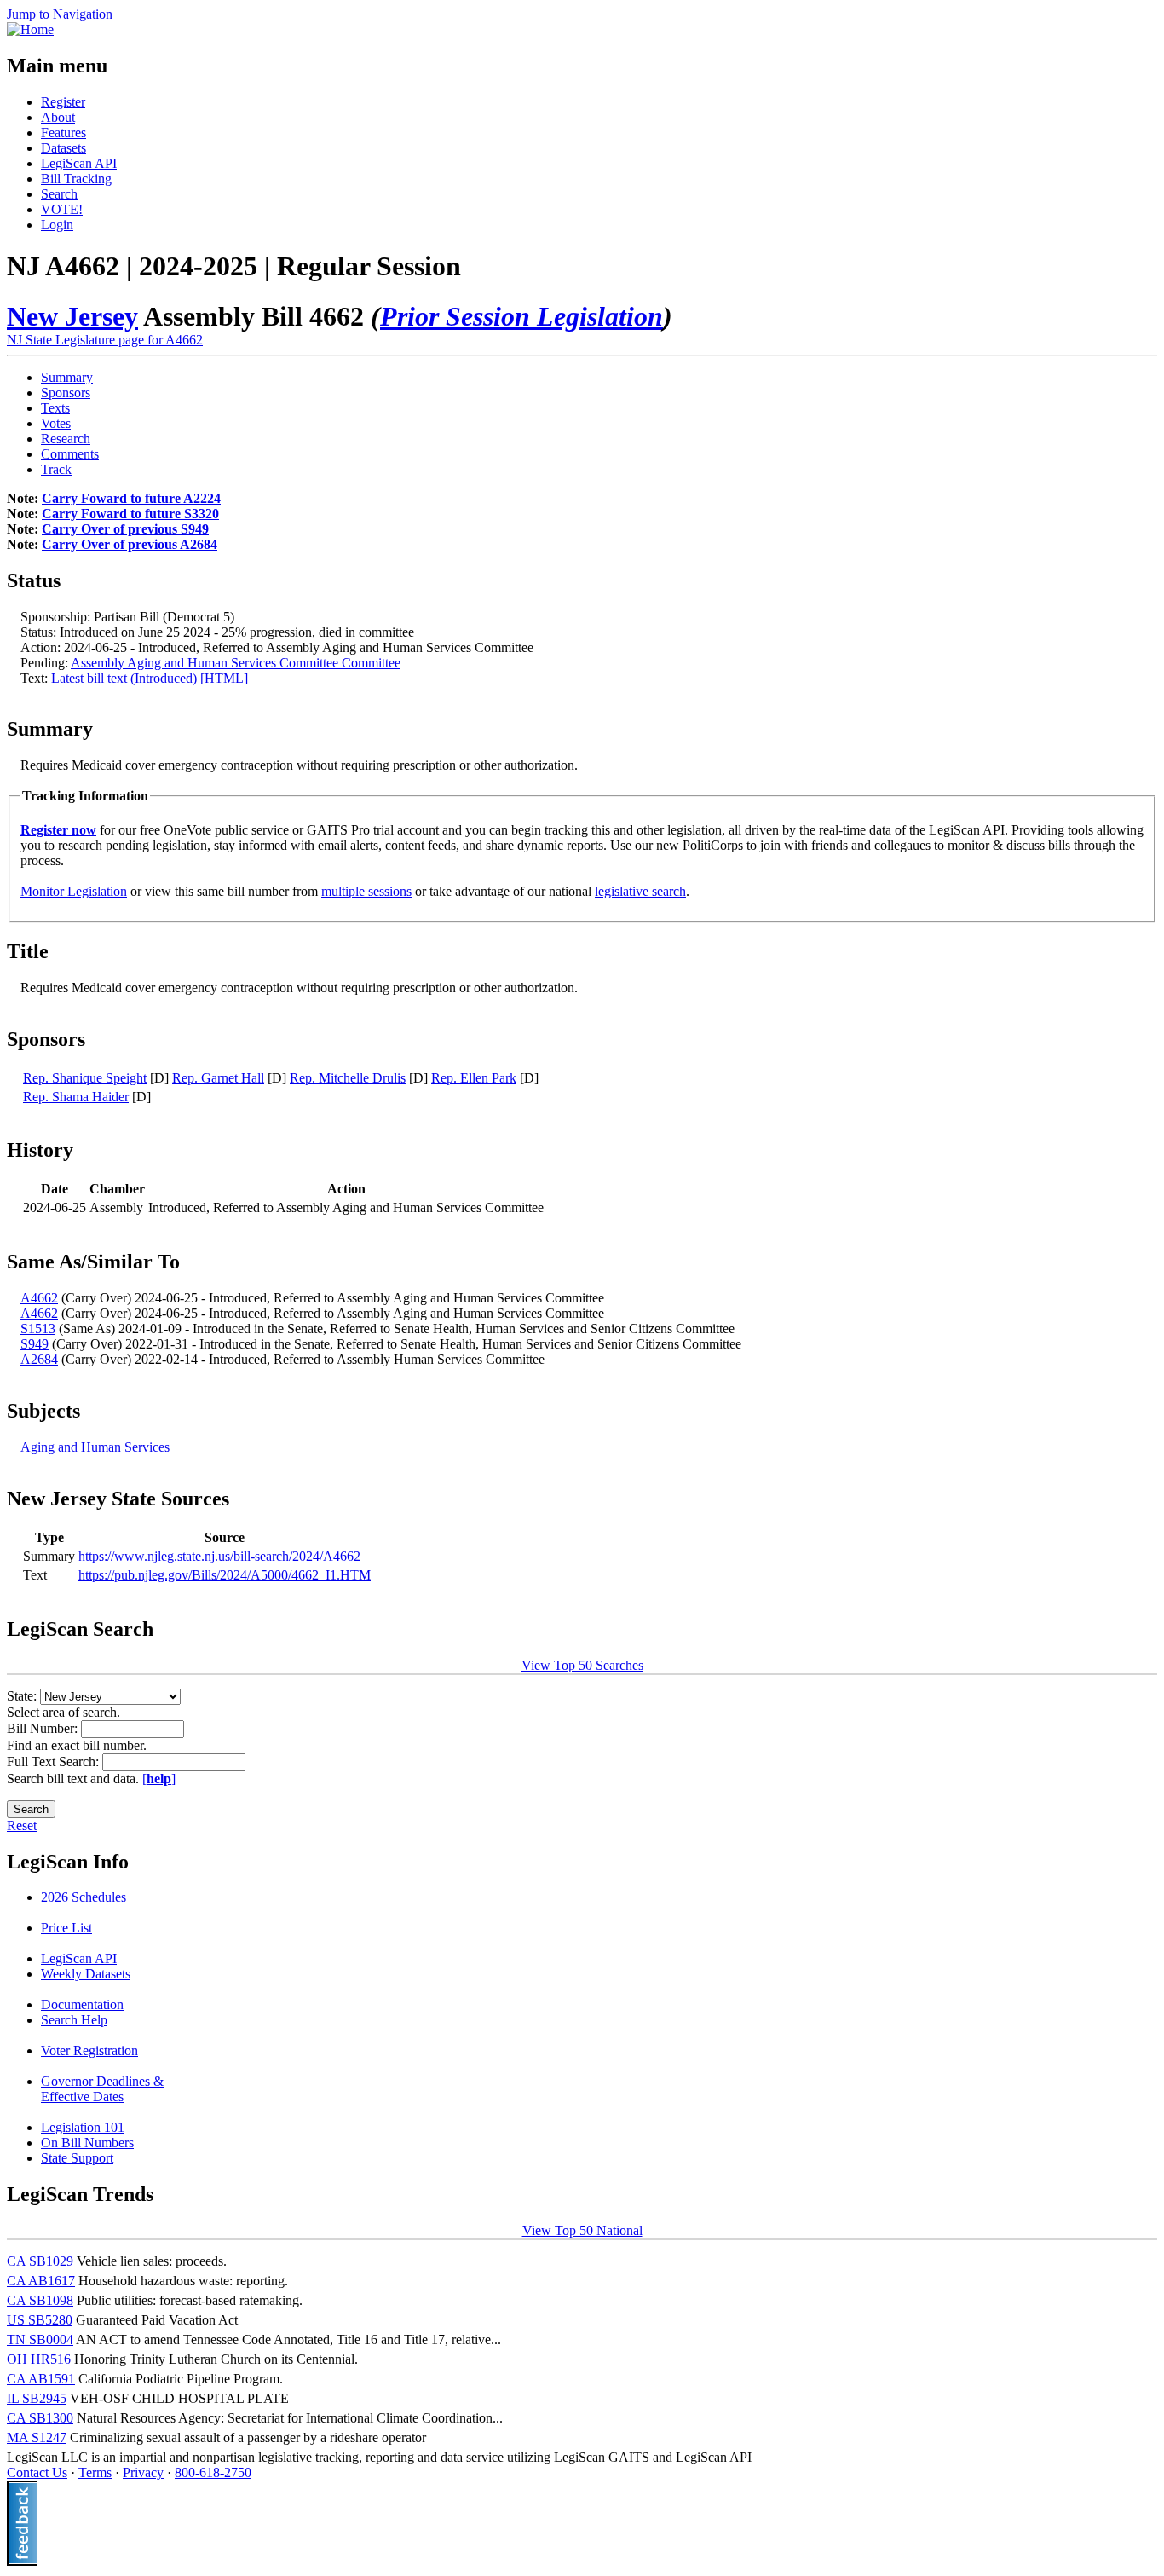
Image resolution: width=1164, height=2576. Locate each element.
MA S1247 (37, 2437)
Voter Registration (89, 2050)
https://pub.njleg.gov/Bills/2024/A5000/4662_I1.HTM (225, 1575)
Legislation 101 (83, 2127)
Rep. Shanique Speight (85, 1078)
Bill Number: (44, 1728)
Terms (95, 2472)
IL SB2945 (37, 2398)
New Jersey (72, 316)
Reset (22, 1825)
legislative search (640, 891)
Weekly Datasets (86, 1974)
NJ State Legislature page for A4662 (105, 340)
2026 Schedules (84, 1897)
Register (63, 102)
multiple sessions (366, 891)
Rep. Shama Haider (76, 1097)
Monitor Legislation (74, 891)
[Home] (30, 29)
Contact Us (37, 2472)
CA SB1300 (40, 2418)
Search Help (74, 2020)
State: (23, 1696)
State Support (77, 2158)
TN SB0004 (40, 2339)
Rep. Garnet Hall (218, 1078)
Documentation (82, 2004)
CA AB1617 (41, 2281)
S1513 (38, 1328)
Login (57, 225)
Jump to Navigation (60, 14)
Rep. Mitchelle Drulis (348, 1078)
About (58, 117)
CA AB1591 (41, 2379)
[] (159, 1779)
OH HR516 (39, 2359)
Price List (66, 1928)
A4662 (39, 1298)
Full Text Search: (55, 1762)
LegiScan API (79, 163)
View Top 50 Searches (582, 1665)
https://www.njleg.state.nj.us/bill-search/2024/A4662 (219, 1556)
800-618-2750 (213, 2472)
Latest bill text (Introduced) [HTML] (150, 678)
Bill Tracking (76, 179)
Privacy (143, 2472)
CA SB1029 (40, 2261)
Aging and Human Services (95, 1447)
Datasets (63, 148)
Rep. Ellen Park (474, 1078)
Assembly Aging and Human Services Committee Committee (236, 663)
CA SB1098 (40, 2300)
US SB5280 (40, 2320)
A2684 (39, 1359)
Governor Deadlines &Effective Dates (102, 2089)
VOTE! (62, 209)
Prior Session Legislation (521, 316)
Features (63, 133)
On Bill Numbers (87, 2143)
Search (59, 194)
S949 (35, 1344)
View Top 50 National (582, 2230)
